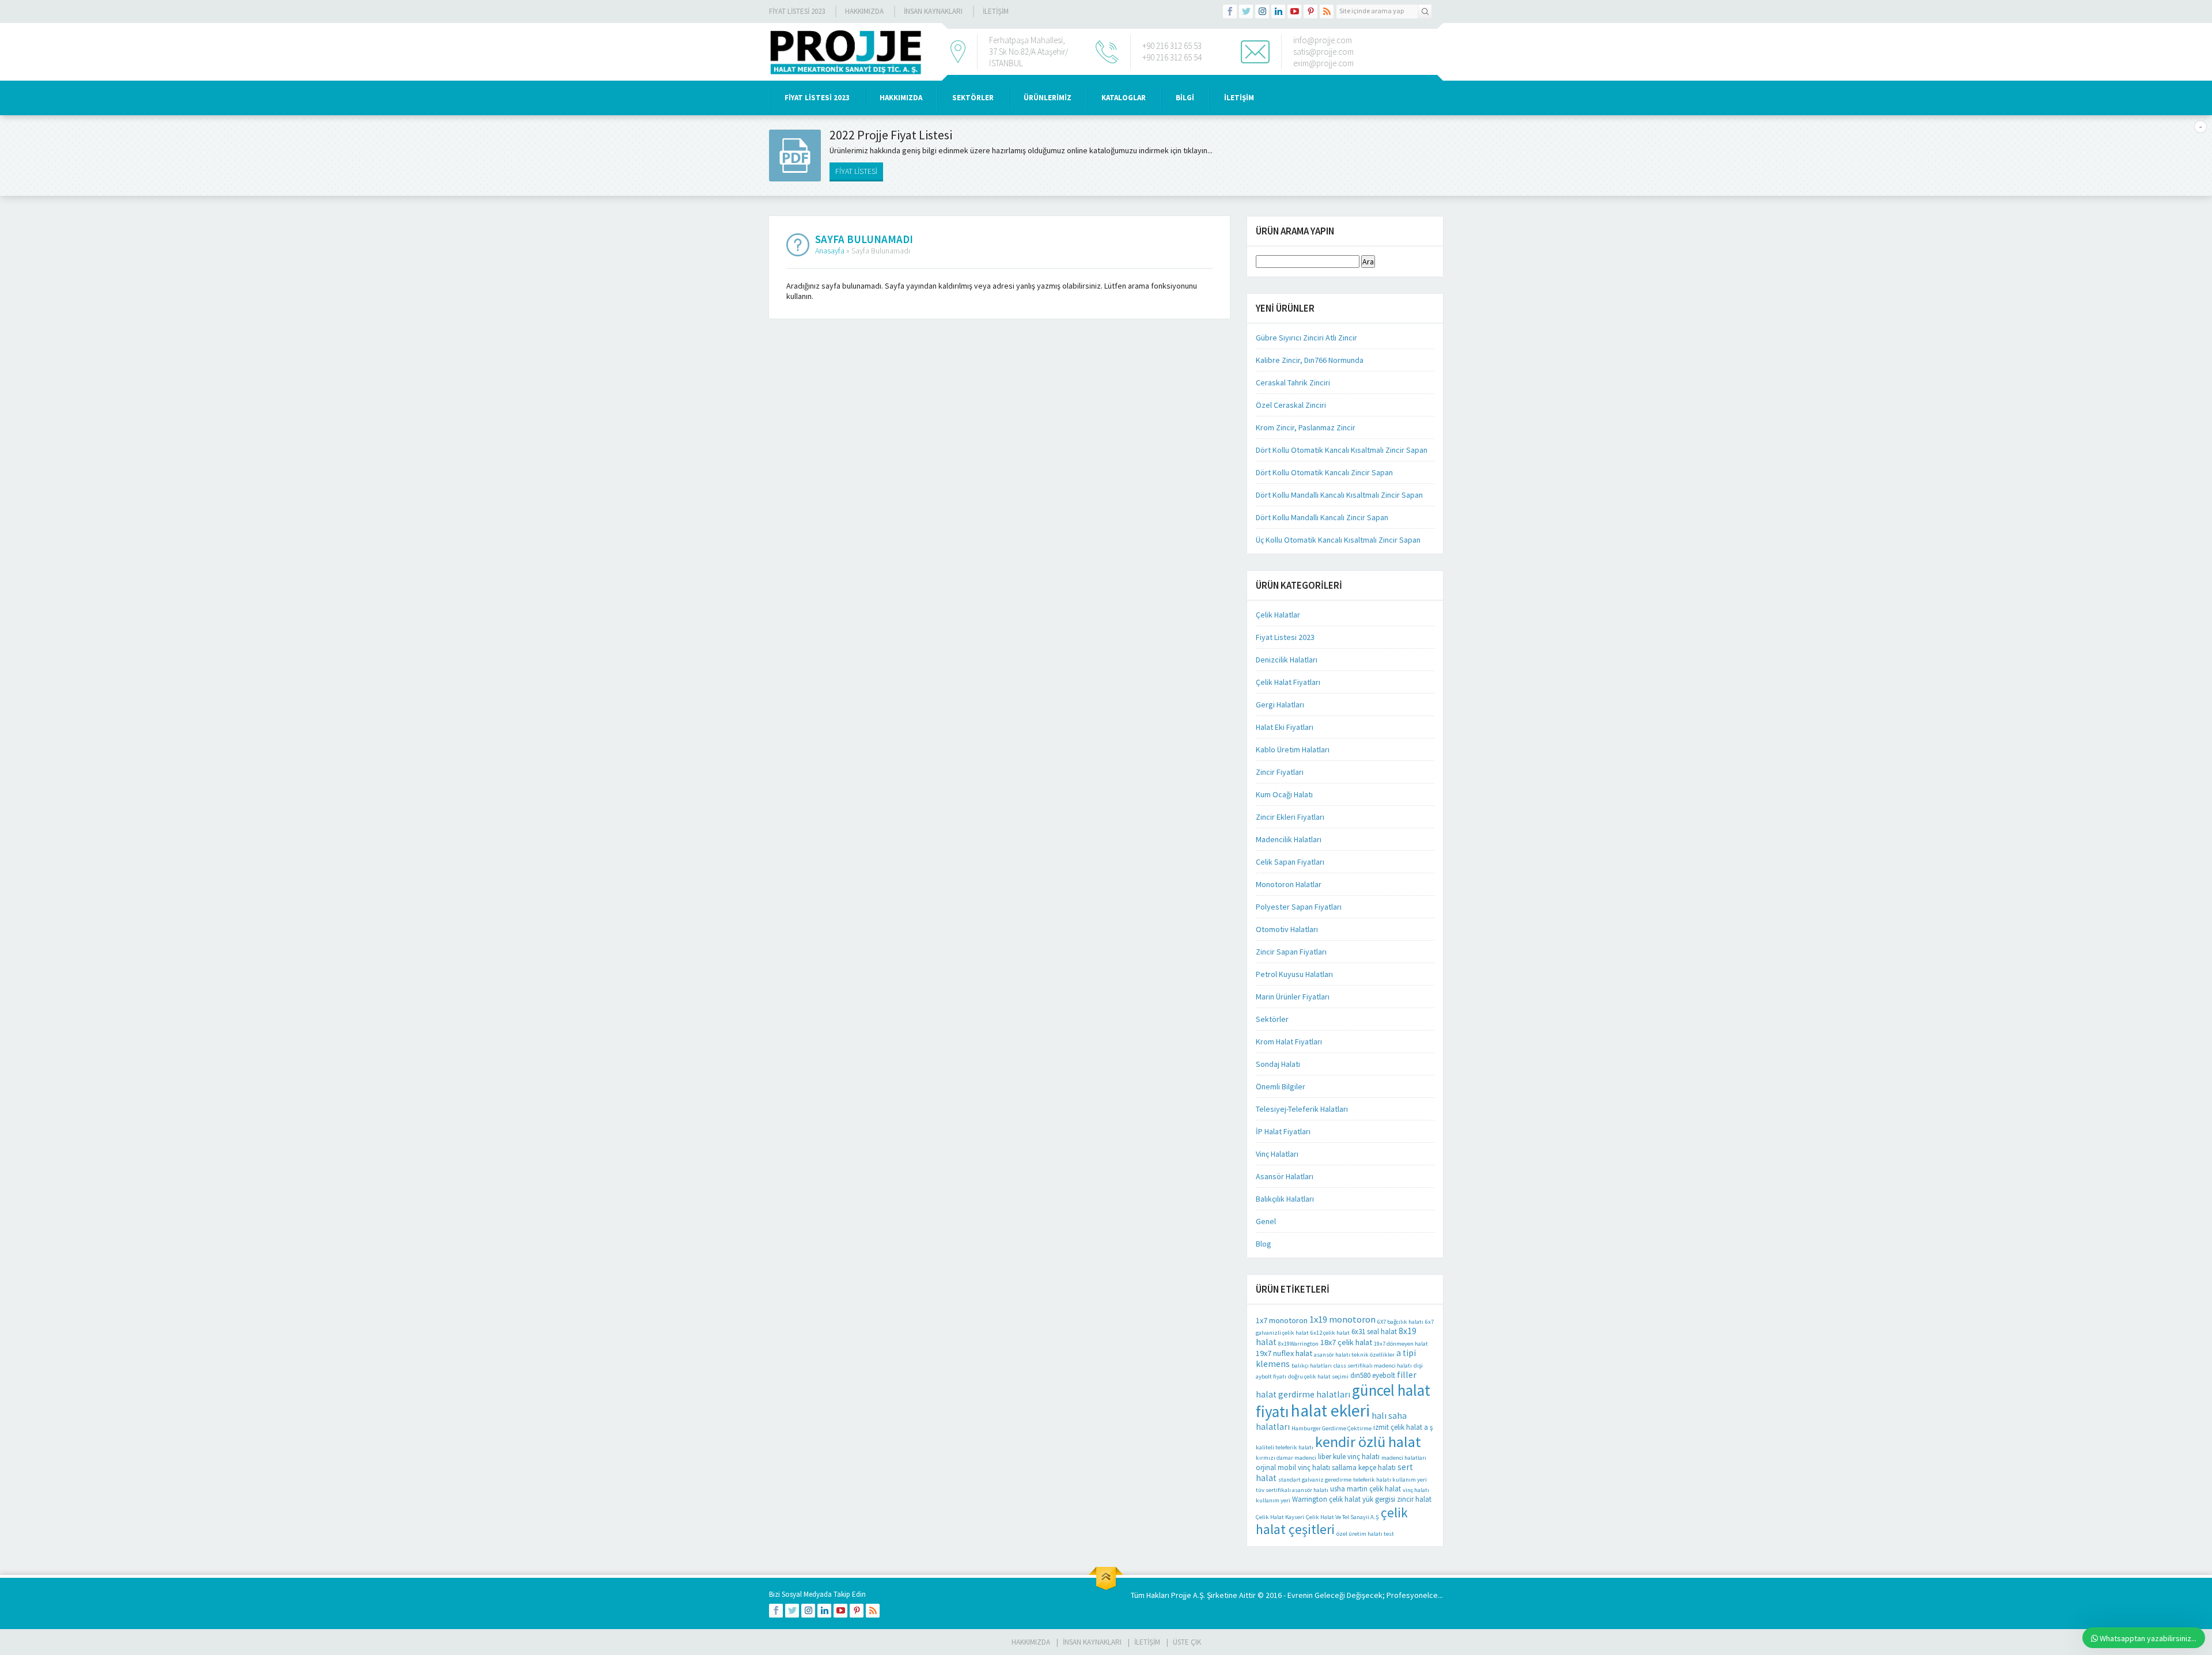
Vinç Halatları (1277, 1154)
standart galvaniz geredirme (1315, 1480)
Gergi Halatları (1280, 705)
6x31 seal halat (1374, 1332)
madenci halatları (1404, 1458)
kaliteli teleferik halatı (1285, 1447)
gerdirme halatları (1314, 1394)
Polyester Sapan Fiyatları (1299, 907)
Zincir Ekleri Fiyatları (1290, 817)
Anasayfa (830, 251)
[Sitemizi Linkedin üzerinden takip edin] (1278, 12)
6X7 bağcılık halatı (1400, 1322)
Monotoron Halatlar (1289, 884)
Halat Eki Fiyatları (1285, 727)
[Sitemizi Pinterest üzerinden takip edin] (1310, 12)
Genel (1266, 1221)
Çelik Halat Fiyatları (1288, 682)
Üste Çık (1187, 1642)
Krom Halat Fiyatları (1289, 1042)
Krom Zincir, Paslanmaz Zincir (1306, 427)
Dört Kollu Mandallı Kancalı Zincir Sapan (1322, 517)
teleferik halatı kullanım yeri (1390, 1480)
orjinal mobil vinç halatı (1293, 1467)
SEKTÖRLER (973, 98)
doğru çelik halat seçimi (1318, 1376)
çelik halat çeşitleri (1332, 1521)
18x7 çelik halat (1346, 1342)
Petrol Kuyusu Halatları (1294, 974)
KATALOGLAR (1124, 98)
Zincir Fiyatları (1280, 772)
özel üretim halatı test (1365, 1534)
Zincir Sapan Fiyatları (1291, 952)
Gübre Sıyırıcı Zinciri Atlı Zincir (1306, 338)
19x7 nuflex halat (1284, 1353)
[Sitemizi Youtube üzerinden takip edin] (1294, 12)
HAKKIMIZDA (901, 98)
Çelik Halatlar (1278, 615)
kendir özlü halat (1368, 1442)
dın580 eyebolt (1373, 1375)
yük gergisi (1379, 1499)
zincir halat (1414, 1499)
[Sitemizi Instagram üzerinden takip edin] (1262, 12)
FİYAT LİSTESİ (856, 171)
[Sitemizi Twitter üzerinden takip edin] (1246, 12)
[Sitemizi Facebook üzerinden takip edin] (1230, 12)
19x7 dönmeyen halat (1401, 1344)
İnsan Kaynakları (933, 11)
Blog (1264, 1244)
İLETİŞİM (996, 11)
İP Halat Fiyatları (1283, 1131)
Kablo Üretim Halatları (1293, 749)
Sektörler (1272, 1019)
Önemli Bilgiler (1281, 1086)
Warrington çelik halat (1326, 1499)
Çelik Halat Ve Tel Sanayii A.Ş (1342, 1517)
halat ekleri (1330, 1410)
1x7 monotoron (1282, 1320)
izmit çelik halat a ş (1403, 1427)
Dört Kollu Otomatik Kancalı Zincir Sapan (1324, 472)
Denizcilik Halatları (1287, 660)
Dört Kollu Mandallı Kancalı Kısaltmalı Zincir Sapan (1339, 495)
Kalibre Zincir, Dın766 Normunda (1310, 360)
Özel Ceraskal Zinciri (1291, 405)
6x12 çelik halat (1330, 1333)
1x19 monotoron (1342, 1319)
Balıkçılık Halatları (1285, 1199)
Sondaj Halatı (1278, 1064)
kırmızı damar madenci (1286, 1458)
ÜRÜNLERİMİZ (1048, 98)
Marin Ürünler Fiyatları (1293, 997)
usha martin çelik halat (1366, 1489)
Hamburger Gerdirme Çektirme (1332, 1428)
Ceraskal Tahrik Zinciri (1293, 382)
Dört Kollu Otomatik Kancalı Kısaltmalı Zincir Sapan (1342, 450)
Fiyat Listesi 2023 (797, 11)
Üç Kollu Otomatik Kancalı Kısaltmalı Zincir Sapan (1338, 540)
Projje (1181, 1595)
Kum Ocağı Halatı (1284, 794)
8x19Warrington (1298, 1344)
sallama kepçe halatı (1364, 1467)
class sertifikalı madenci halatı (1373, 1366)
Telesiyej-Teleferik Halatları (1302, 1109)
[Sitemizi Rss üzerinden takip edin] (1327, 12)
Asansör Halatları (1285, 1176)
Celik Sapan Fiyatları (1290, 862)
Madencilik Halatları (1289, 839)
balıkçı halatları (1312, 1366)
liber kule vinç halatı (1349, 1457)
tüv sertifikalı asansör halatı (1292, 1490)
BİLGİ (1185, 98)
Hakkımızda (864, 11)
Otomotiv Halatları (1287, 929)
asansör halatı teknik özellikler (1354, 1355)
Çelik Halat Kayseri (1280, 1517)
